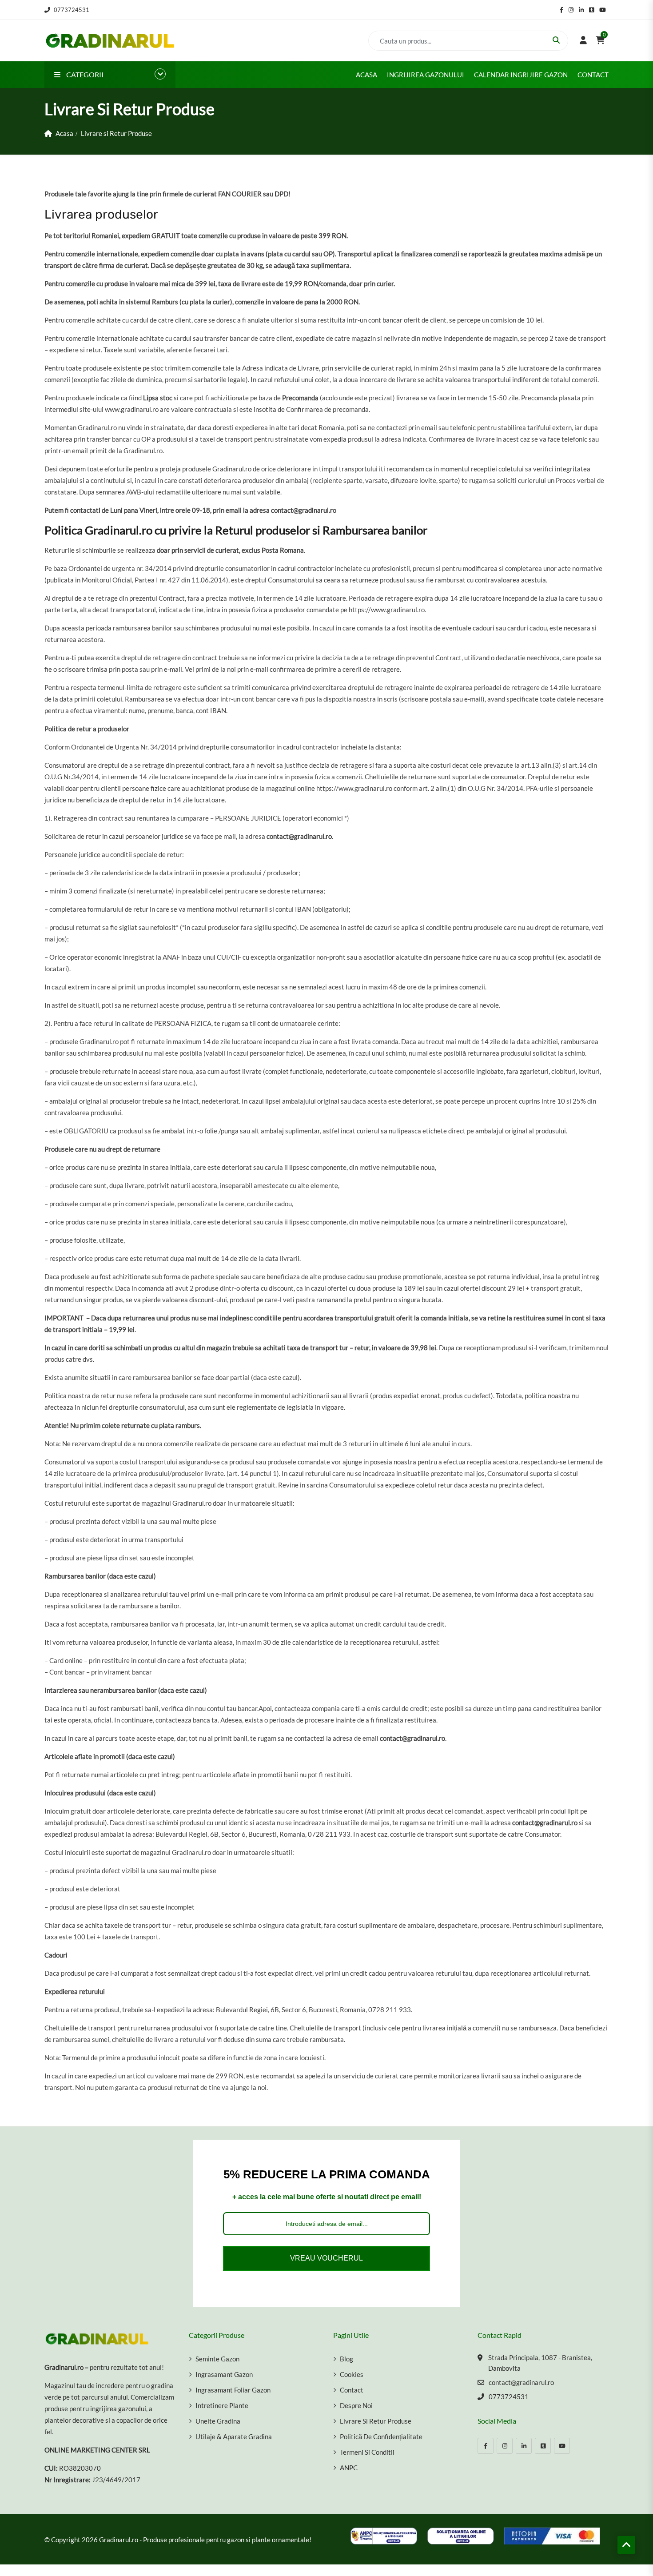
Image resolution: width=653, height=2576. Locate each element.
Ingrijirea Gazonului (426, 75)
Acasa (366, 75)
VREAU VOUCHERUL (326, 2258)
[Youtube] (562, 2446)
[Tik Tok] (543, 2446)
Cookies (352, 2374)
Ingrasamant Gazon (224, 2374)
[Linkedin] (524, 2446)
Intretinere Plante (222, 2405)
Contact (593, 75)
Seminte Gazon (217, 2359)
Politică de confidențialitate (381, 2436)
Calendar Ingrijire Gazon (521, 75)
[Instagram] (505, 2446)
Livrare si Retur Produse (376, 2421)
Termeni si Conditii (367, 2452)
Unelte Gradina (218, 2421)
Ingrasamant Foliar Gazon (233, 2390)
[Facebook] (486, 2446)
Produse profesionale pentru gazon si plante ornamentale (226, 2540)
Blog (346, 2359)
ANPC (349, 2468)
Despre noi (356, 2405)
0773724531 (72, 10)
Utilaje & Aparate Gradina (234, 2436)
